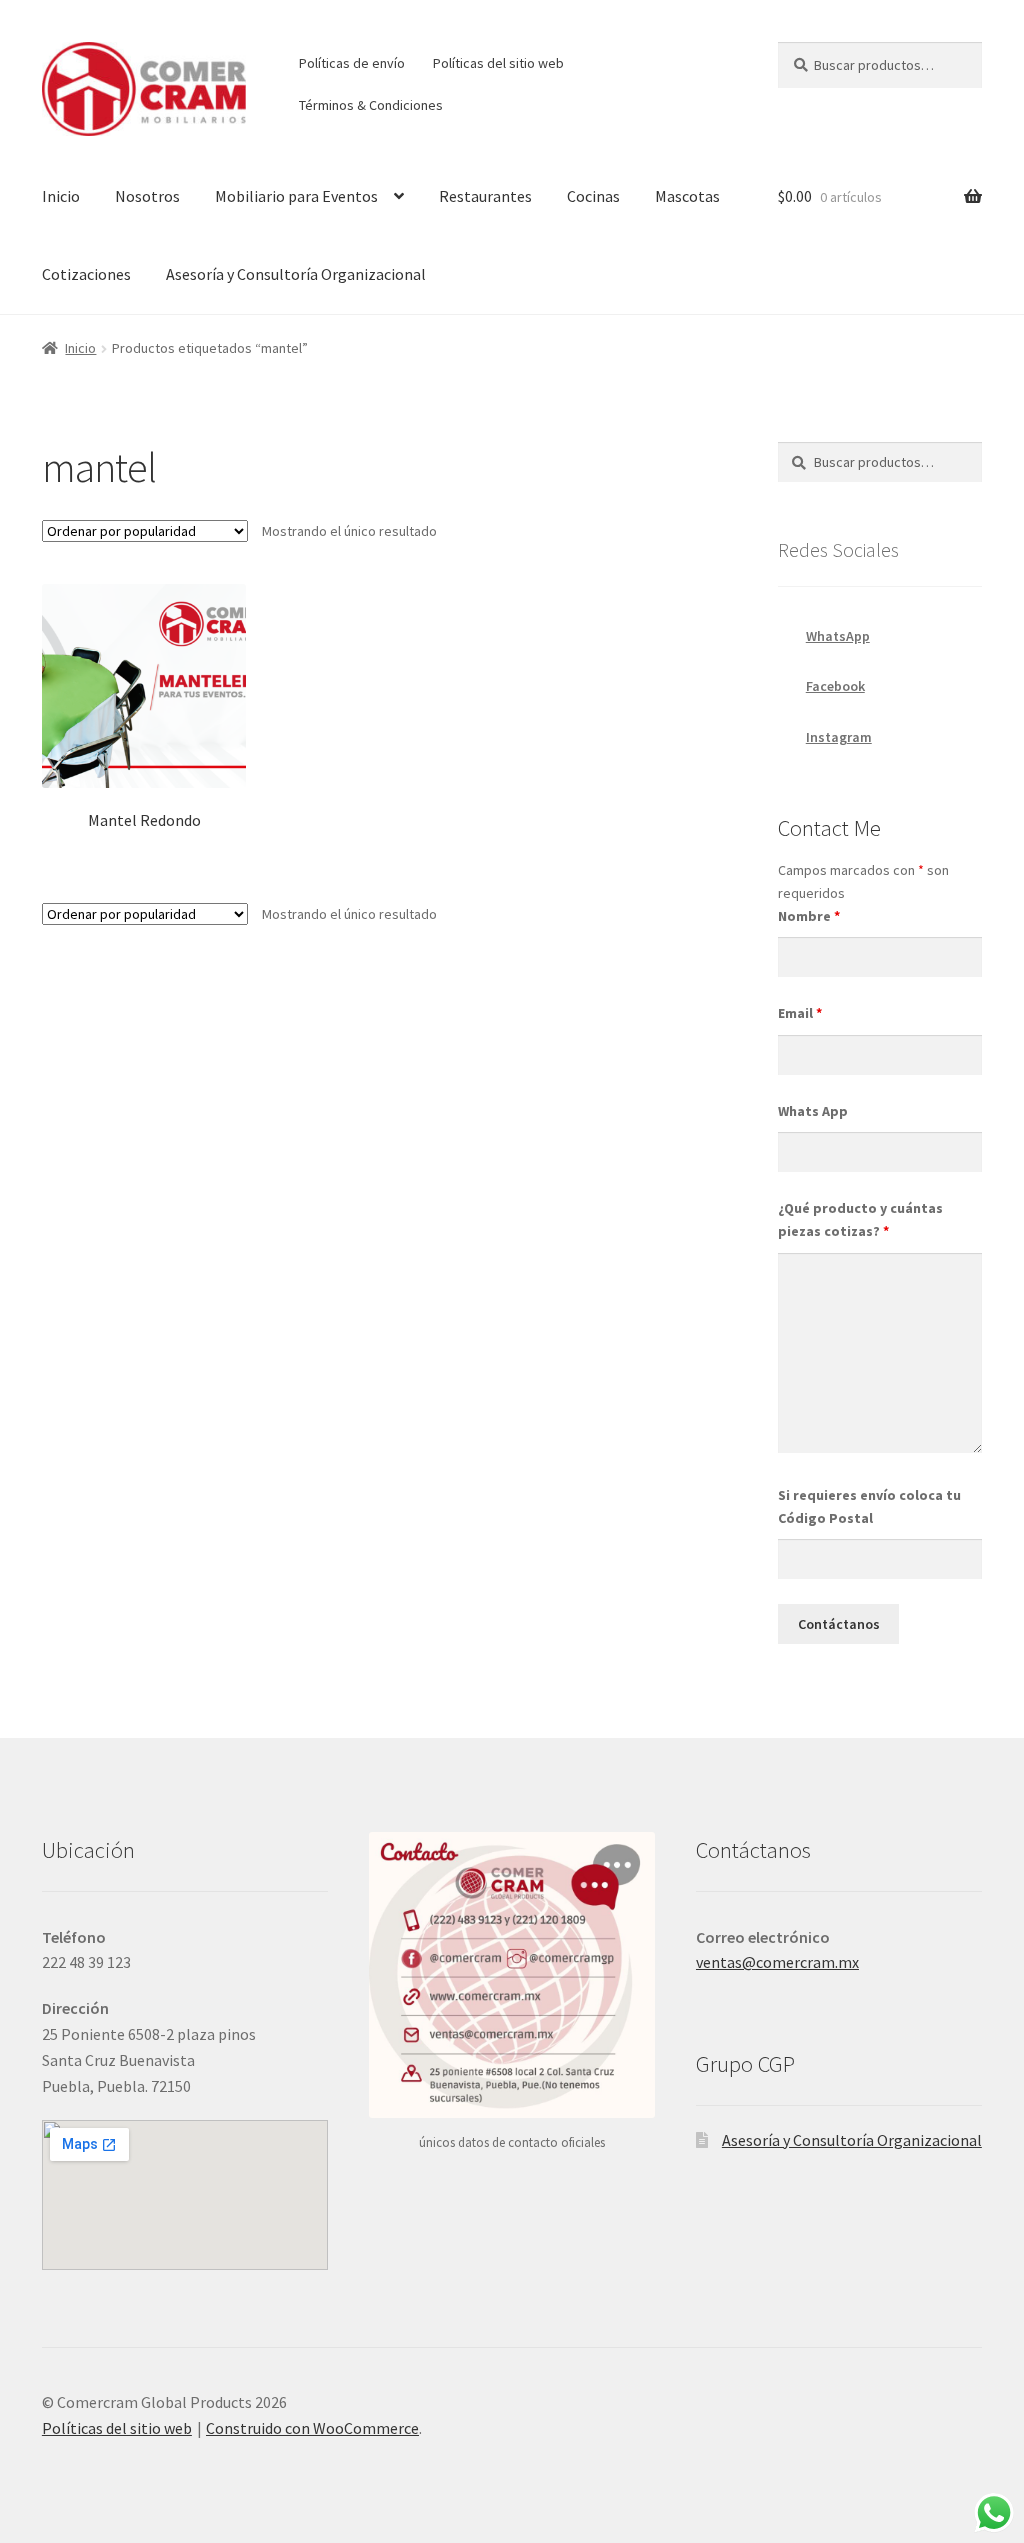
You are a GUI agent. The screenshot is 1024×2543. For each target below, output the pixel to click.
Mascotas (687, 196)
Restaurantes (485, 196)
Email (800, 1013)
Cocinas (593, 196)
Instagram (839, 737)
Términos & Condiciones (371, 105)
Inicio (61, 196)
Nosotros (147, 196)
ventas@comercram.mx (777, 1962)
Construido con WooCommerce (312, 2428)
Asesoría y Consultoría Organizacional (296, 274)
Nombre (809, 916)
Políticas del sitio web (498, 63)
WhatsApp (838, 636)
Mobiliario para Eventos (296, 196)
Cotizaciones (86, 274)
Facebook (835, 686)
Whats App (813, 1111)
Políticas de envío (352, 63)
